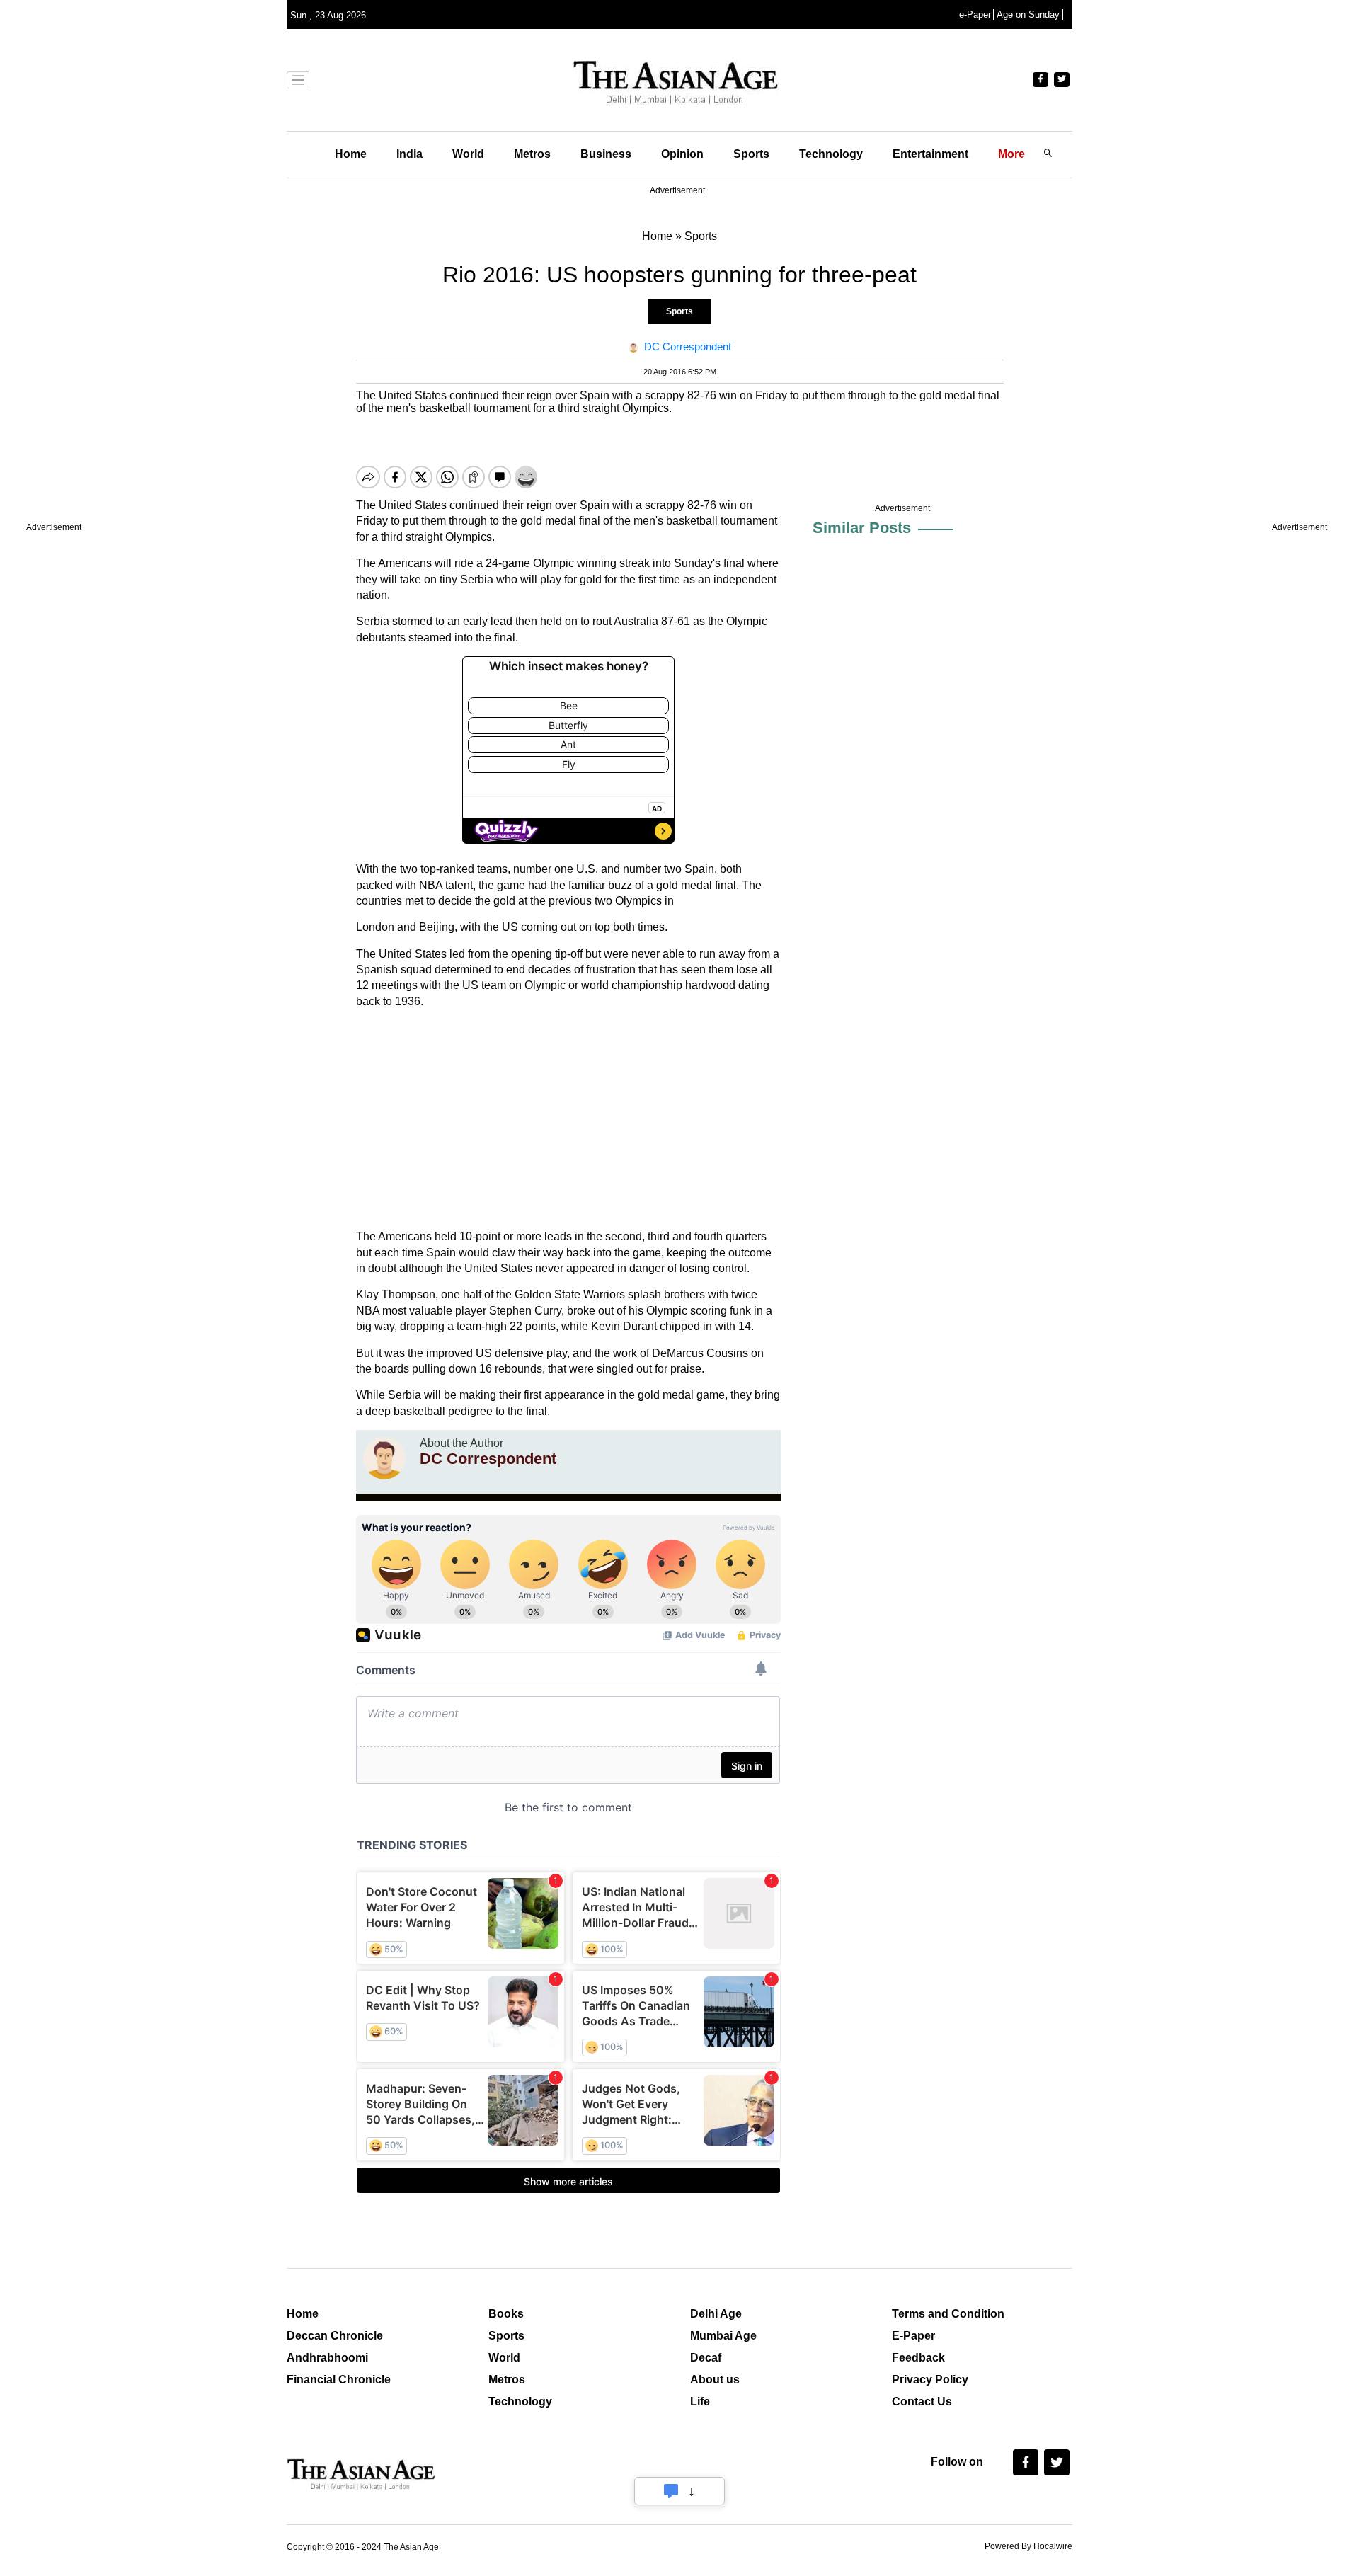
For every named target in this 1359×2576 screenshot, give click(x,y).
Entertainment (930, 154)
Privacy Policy (930, 2380)
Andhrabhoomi (327, 2358)
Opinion (682, 154)
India (409, 154)
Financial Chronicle (339, 2380)
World (468, 154)
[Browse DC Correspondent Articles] (384, 1458)
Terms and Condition (948, 2314)
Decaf (706, 2358)
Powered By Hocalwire (1028, 2546)
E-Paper (913, 2336)
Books (506, 2314)
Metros (532, 154)
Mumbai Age (723, 2336)
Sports (751, 154)
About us (715, 2380)
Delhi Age (716, 2314)
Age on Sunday (1028, 15)
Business (606, 154)
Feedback (918, 2358)
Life (700, 2402)
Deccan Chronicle (335, 2336)
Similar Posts (862, 528)
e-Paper (975, 15)
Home (351, 154)
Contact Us (922, 2402)
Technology (831, 154)
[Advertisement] (568, 1119)
